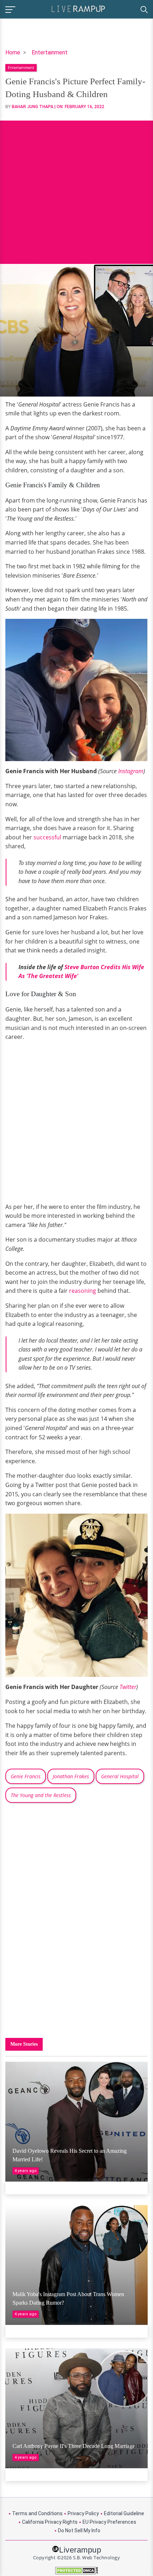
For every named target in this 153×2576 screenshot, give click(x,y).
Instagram (131, 771)
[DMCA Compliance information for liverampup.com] (76, 2570)
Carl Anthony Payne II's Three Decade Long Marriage (74, 2446)
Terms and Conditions (37, 2513)
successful (47, 837)
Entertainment (50, 52)
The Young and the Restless (41, 1795)
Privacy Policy (83, 2513)
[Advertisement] (76, 187)
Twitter (128, 1687)
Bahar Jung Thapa (33, 107)
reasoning (83, 1291)
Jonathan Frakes (71, 1776)
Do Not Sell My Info (79, 2530)
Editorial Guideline (124, 2513)
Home (13, 52)
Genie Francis (26, 1776)
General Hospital (120, 1776)
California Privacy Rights (50, 2522)
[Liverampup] (78, 8)
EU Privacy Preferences (109, 2522)
